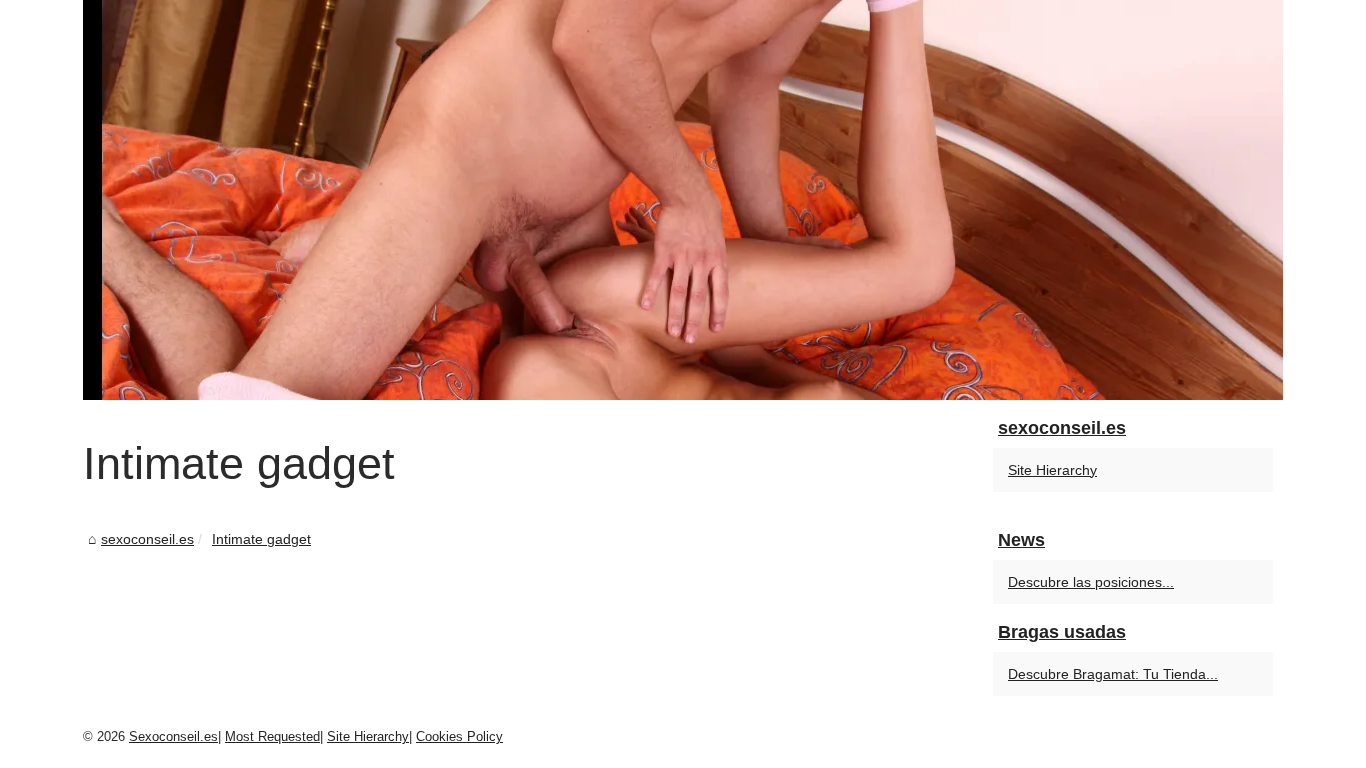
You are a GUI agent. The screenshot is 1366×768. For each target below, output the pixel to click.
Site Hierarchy (1052, 470)
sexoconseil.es (147, 539)
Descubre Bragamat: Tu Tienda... (1113, 674)
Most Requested (272, 736)
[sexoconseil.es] (683, 200)
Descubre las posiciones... (1091, 582)
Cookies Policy (459, 736)
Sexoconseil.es (173, 736)
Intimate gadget (261, 539)
